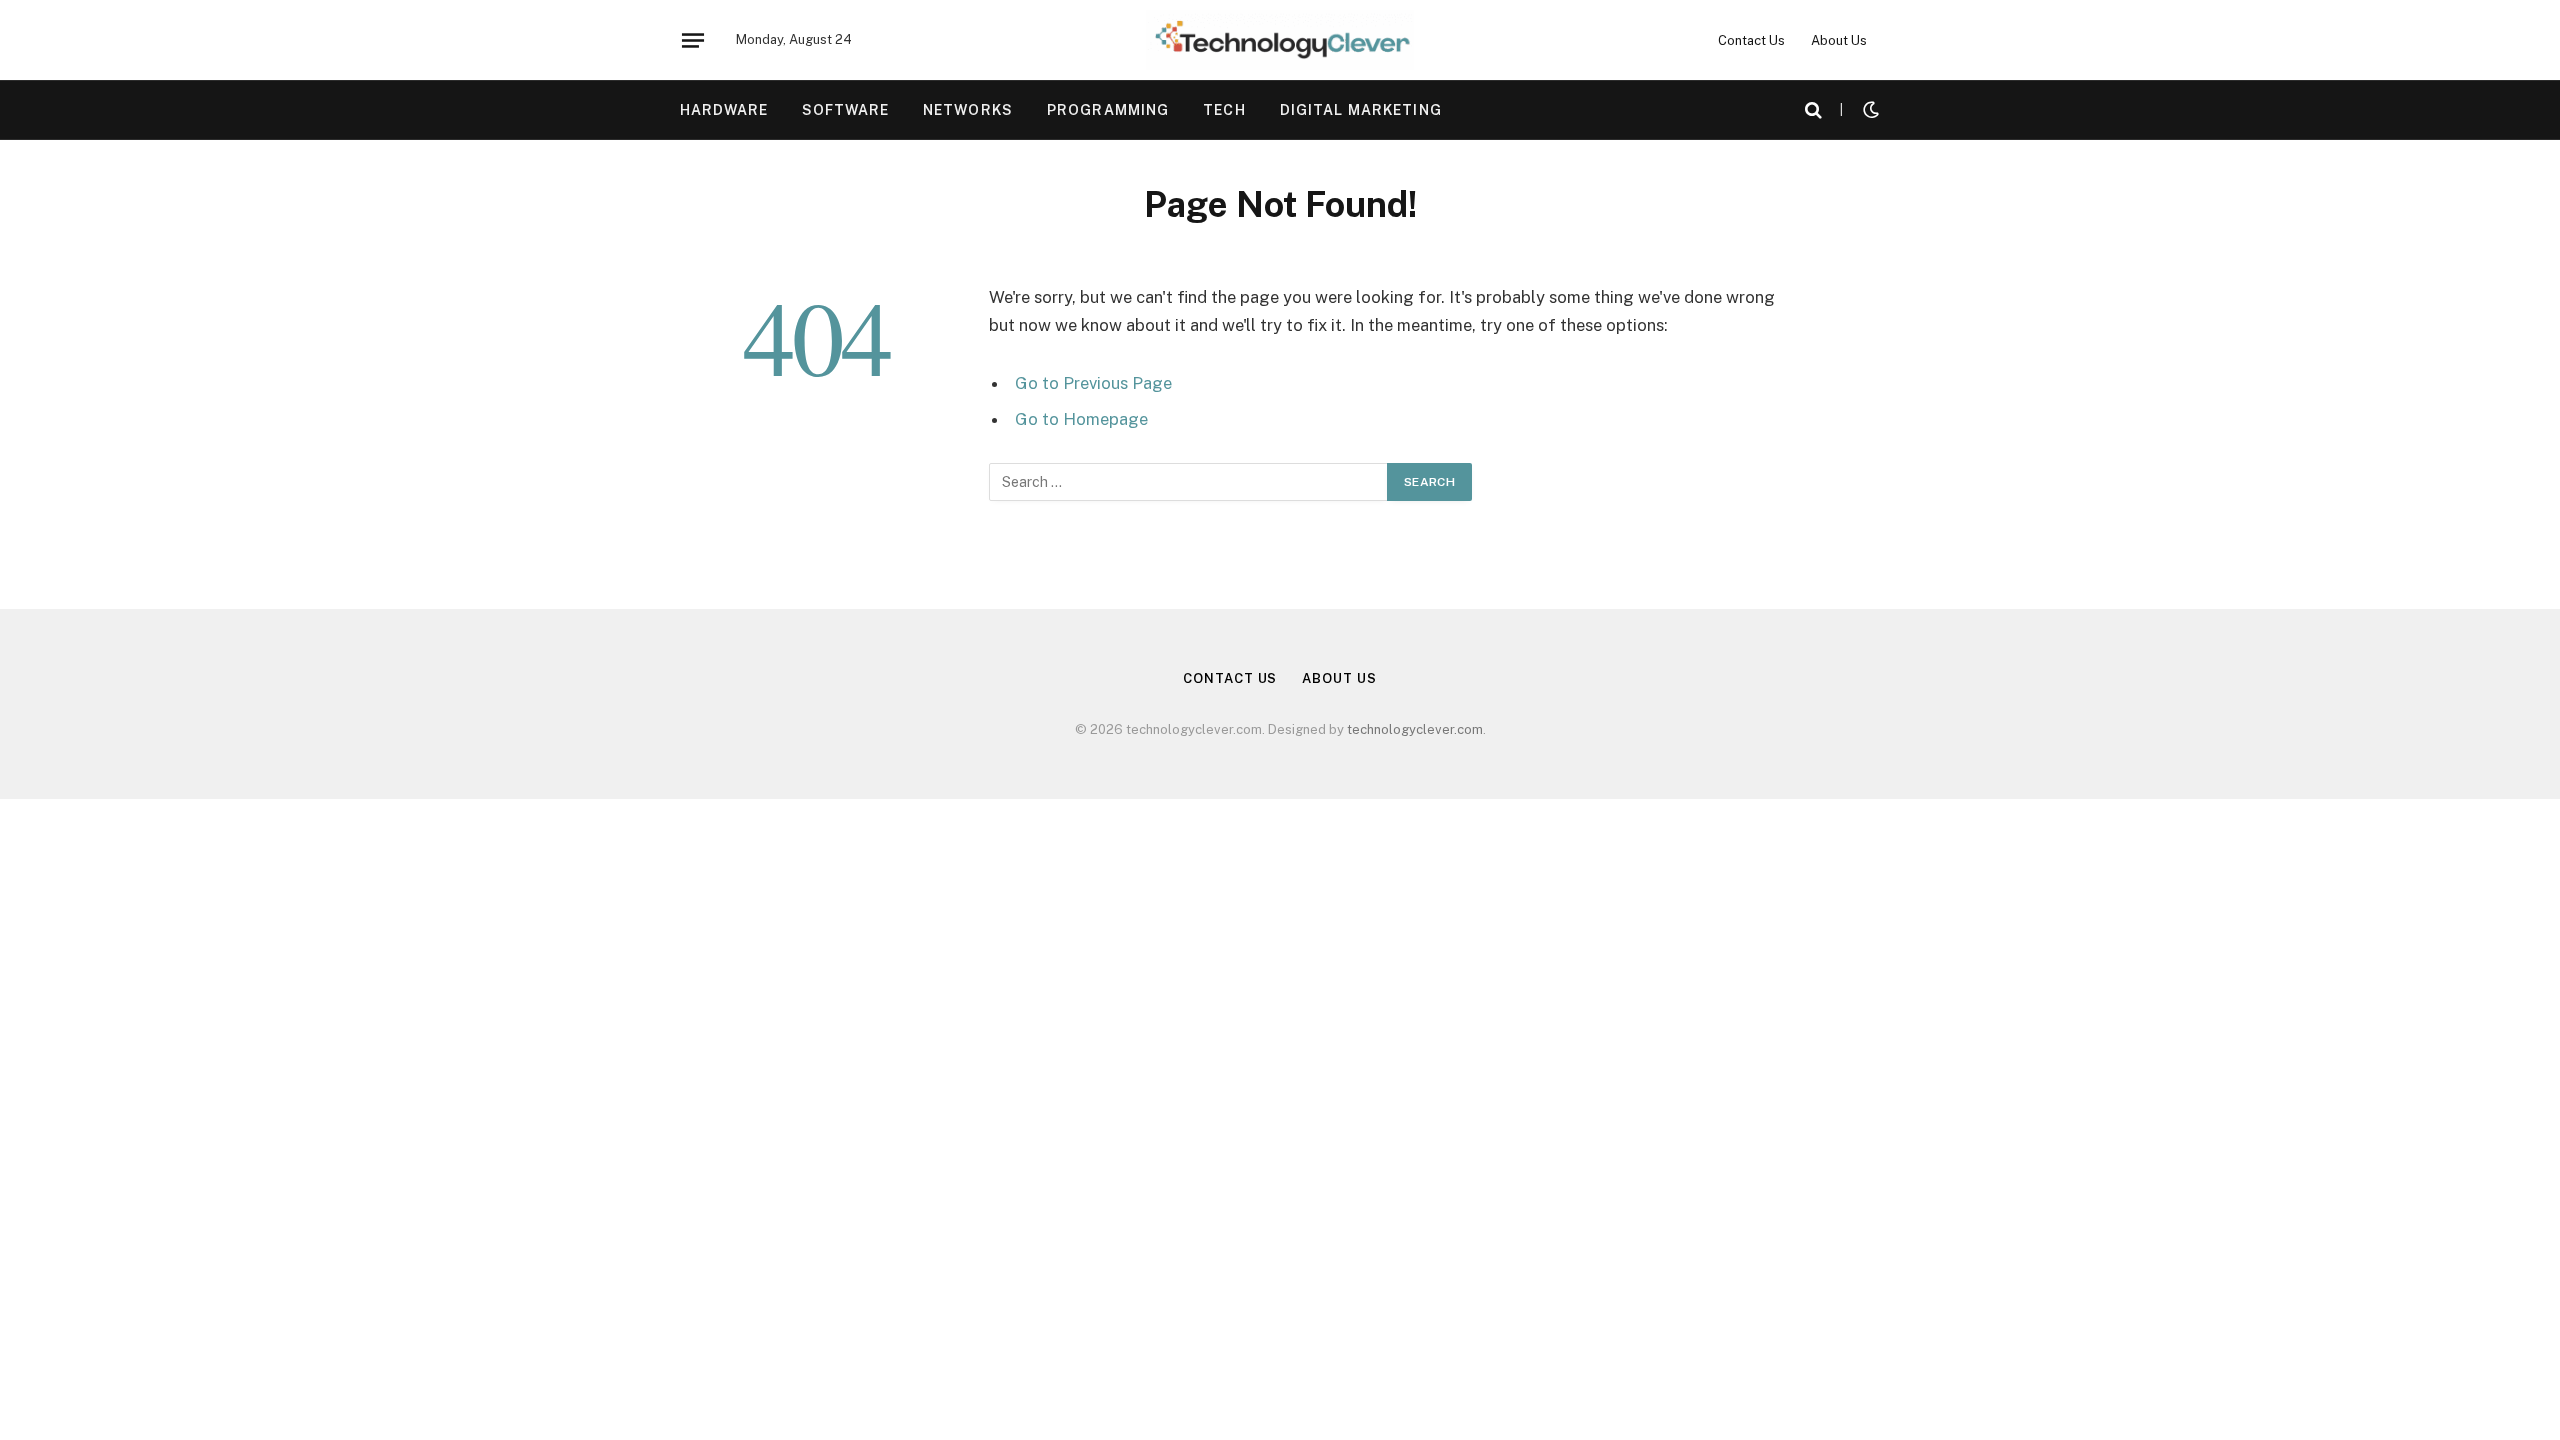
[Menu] (693, 40)
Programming (1108, 110)
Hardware (724, 110)
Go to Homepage (1081, 419)
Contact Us (1751, 40)
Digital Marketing (1361, 110)
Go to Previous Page (1093, 383)
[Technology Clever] (1280, 40)
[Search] (1813, 110)
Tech (1224, 110)
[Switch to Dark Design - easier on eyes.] (1869, 110)
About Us (1839, 40)
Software (845, 110)
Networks (968, 110)
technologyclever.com (1415, 729)
